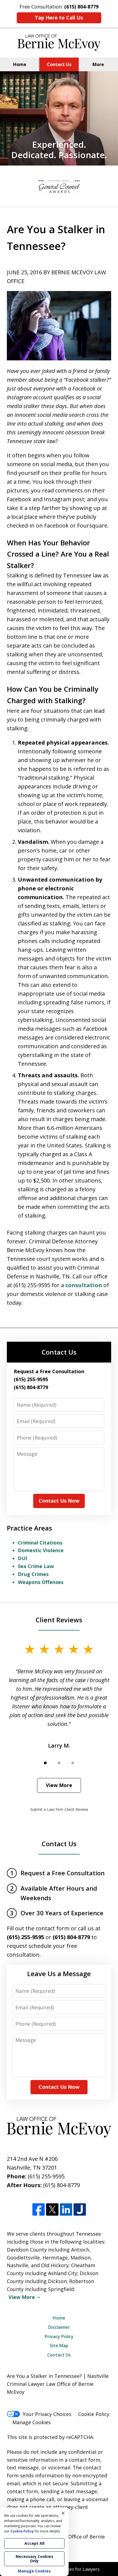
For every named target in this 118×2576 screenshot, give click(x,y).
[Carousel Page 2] (59, 1763)
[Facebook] (39, 2210)
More (98, 64)
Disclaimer (59, 2327)
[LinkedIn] (66, 2210)
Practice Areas (29, 1528)
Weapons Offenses (41, 1582)
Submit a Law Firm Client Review (59, 1809)
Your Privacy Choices (47, 2414)
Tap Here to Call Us (59, 18)
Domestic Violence (41, 1550)
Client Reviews (59, 1620)
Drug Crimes (33, 1574)
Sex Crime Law (36, 1566)
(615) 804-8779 (61, 2185)
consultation (84, 1285)
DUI (23, 1558)
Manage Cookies (32, 2422)
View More (59, 1785)
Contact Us (59, 64)
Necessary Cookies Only (34, 2559)
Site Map (59, 2346)
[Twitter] (52, 2210)
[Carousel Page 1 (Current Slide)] (45, 1763)
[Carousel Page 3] (73, 1763)
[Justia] (80, 2210)
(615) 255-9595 (46, 2176)
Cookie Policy (94, 2414)
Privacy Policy (59, 2336)
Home (20, 64)
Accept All (34, 2543)
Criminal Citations (40, 1543)
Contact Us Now (59, 1501)
